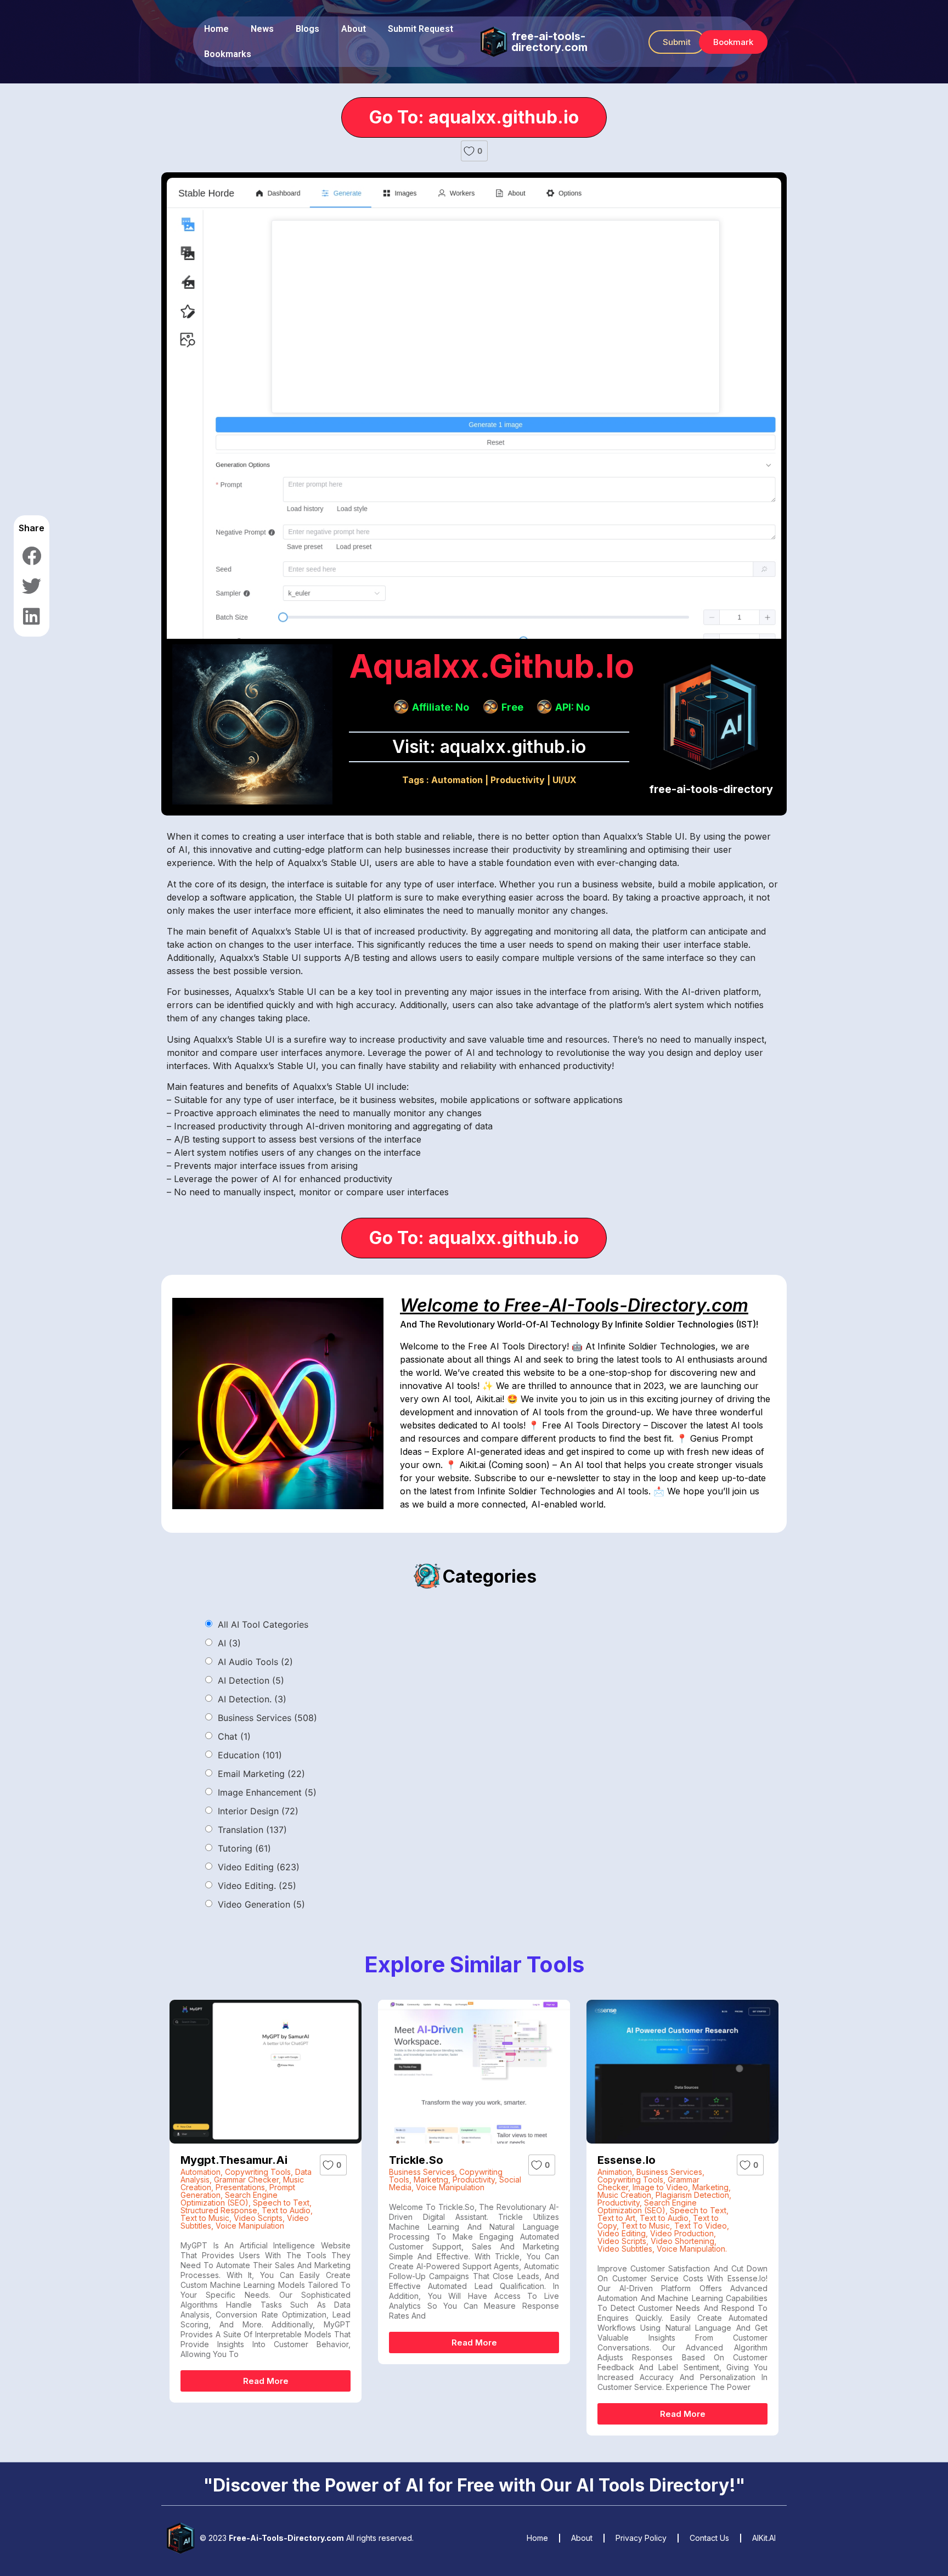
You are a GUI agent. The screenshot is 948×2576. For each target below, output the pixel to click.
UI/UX (565, 780)
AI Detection (251, 1680)
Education (250, 1755)
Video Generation (261, 1904)
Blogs (307, 29)
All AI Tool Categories (263, 1624)
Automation (457, 780)
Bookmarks (228, 54)
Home (216, 29)
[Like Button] (469, 151)
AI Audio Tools (255, 1662)
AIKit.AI (764, 2538)
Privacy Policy (641, 2538)
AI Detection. (252, 1699)
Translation (252, 1830)
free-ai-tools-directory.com (549, 42)
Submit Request (421, 29)
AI (229, 1643)
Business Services (267, 1718)
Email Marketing (261, 1774)
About (354, 29)
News (262, 29)
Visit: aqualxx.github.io (489, 747)
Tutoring (244, 1848)
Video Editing (259, 1867)
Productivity (518, 780)
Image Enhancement (267, 1792)
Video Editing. (257, 1886)
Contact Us (709, 2538)
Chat (234, 1736)
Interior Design (258, 1811)
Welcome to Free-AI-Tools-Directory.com (574, 1305)
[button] (677, 42)
